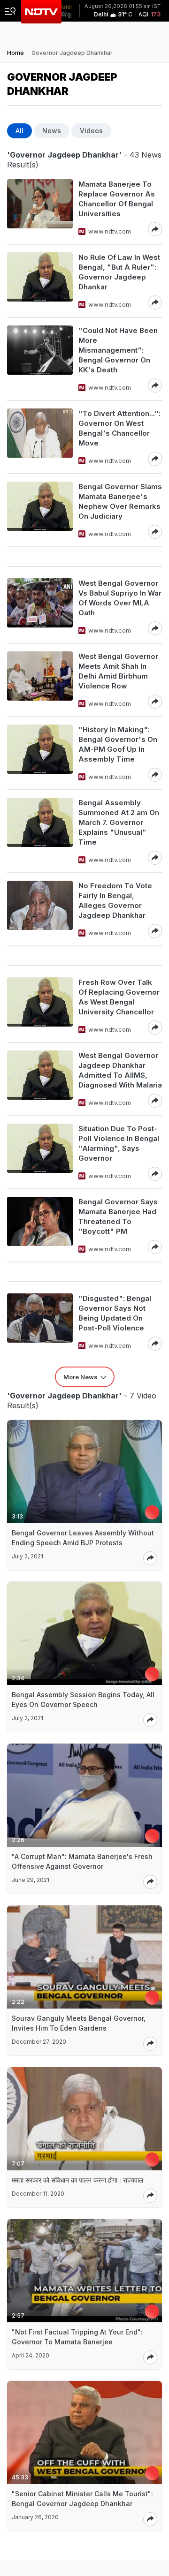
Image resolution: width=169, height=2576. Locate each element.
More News (81, 1377)
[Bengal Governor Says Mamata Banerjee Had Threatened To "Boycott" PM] (40, 1225)
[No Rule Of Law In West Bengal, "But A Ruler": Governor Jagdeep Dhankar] (40, 281)
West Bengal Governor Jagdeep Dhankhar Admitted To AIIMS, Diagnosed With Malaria (120, 1070)
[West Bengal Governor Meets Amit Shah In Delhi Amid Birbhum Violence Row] (40, 680)
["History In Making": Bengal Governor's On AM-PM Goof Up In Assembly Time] (40, 753)
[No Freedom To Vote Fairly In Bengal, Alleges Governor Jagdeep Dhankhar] (40, 909)
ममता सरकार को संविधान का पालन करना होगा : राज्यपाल (77, 2180)
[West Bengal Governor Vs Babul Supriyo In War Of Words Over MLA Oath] (40, 607)
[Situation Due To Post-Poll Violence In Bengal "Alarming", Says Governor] (40, 1152)
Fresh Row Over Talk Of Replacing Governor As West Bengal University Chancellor (119, 997)
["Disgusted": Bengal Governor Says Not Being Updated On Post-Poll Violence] (40, 1322)
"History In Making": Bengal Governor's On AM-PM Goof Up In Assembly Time (118, 744)
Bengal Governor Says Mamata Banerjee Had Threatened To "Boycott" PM (118, 1216)
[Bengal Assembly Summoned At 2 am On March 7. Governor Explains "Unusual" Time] (40, 831)
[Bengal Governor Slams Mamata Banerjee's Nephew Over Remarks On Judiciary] (40, 510)
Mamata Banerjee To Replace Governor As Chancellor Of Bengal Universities (117, 199)
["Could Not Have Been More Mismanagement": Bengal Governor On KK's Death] (40, 359)
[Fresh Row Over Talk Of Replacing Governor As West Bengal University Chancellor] (40, 1006)
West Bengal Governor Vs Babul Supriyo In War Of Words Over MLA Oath (120, 598)
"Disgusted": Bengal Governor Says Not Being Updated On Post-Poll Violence (115, 1313)
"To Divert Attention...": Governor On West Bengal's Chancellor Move (119, 428)
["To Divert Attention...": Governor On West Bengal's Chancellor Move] (40, 437)
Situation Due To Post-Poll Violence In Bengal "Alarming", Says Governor (119, 1143)
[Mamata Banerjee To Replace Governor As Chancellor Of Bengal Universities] (40, 208)
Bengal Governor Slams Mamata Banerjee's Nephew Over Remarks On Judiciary (120, 501)
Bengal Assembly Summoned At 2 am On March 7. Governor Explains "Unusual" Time (119, 822)
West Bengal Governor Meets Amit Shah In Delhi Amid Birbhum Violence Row (118, 671)
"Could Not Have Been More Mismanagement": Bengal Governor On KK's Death (118, 350)
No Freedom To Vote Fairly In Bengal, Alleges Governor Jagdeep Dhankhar (115, 900)
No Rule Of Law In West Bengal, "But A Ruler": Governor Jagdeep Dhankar (119, 272)
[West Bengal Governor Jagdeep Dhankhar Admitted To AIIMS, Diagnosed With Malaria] (40, 1079)
